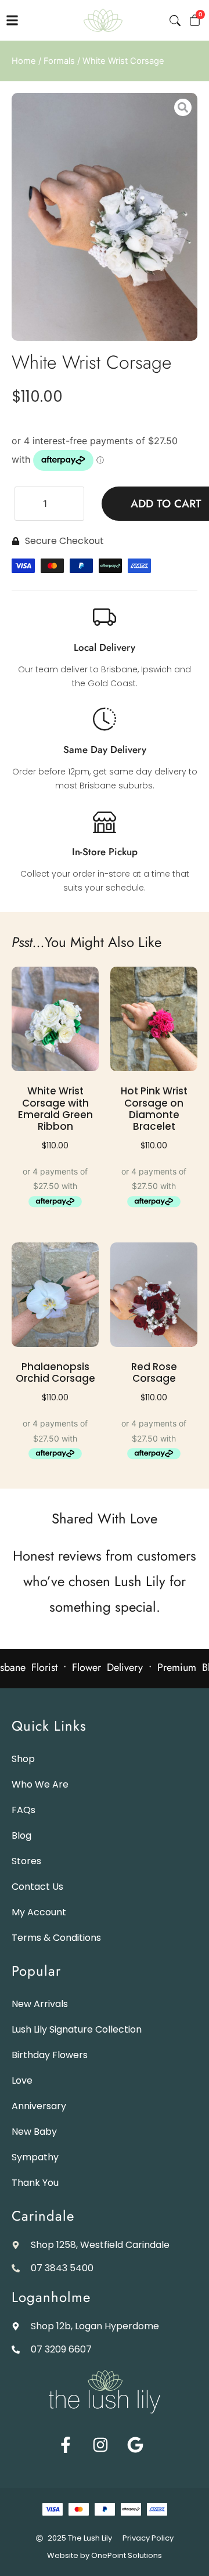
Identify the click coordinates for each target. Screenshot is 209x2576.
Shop (23, 1759)
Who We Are (40, 1784)
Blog (21, 1835)
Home (24, 61)
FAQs (24, 1810)
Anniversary (39, 2106)
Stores (26, 1861)
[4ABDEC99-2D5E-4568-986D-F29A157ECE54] (105, 217)
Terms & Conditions (56, 1938)
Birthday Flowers (50, 2055)
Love (22, 2080)
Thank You (35, 2183)
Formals (59, 61)
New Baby (34, 2132)
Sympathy (35, 2157)
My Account (39, 1912)
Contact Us (37, 1887)
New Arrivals (40, 2004)
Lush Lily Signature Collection (77, 2029)
